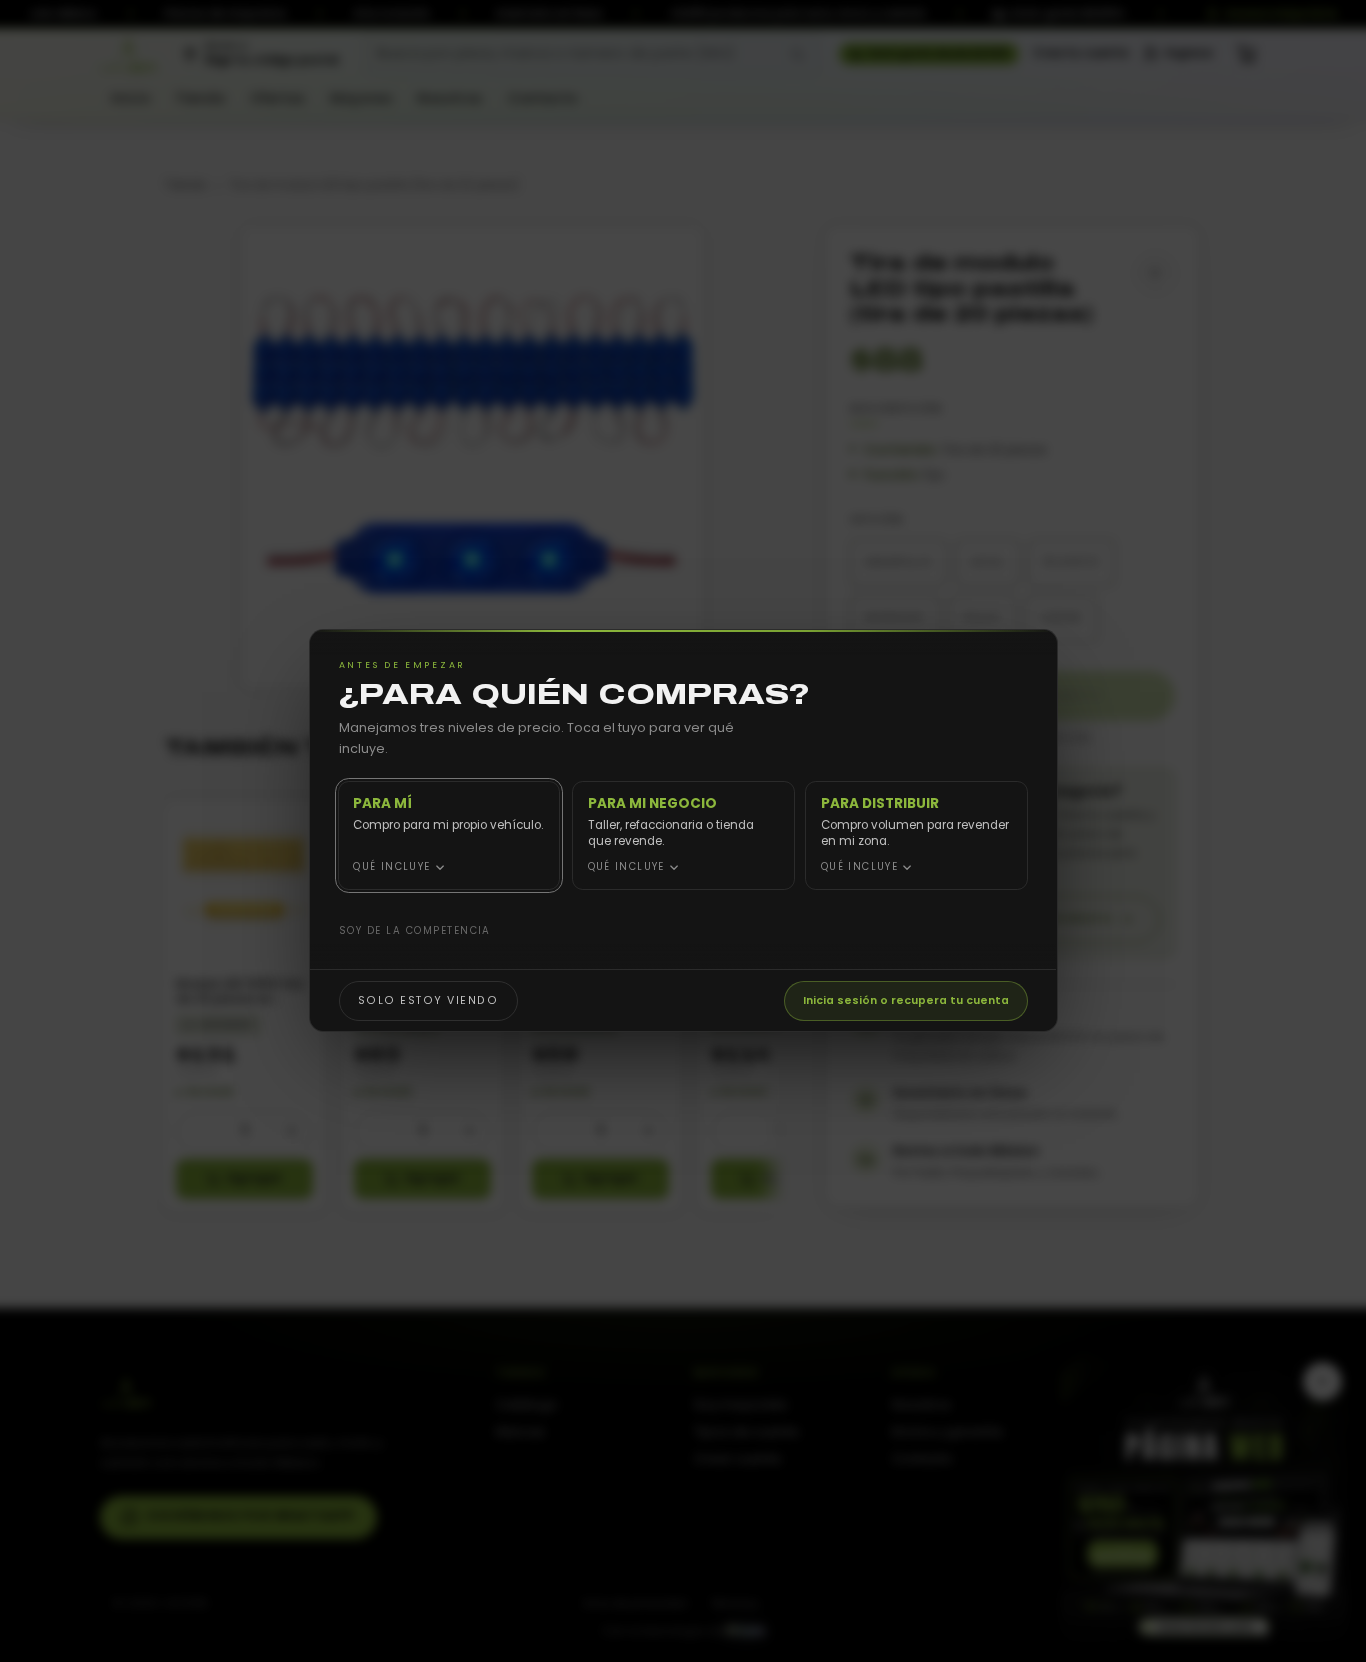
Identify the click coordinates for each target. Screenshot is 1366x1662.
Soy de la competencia (414, 930)
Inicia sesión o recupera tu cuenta (906, 1000)
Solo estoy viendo (427, 1000)
